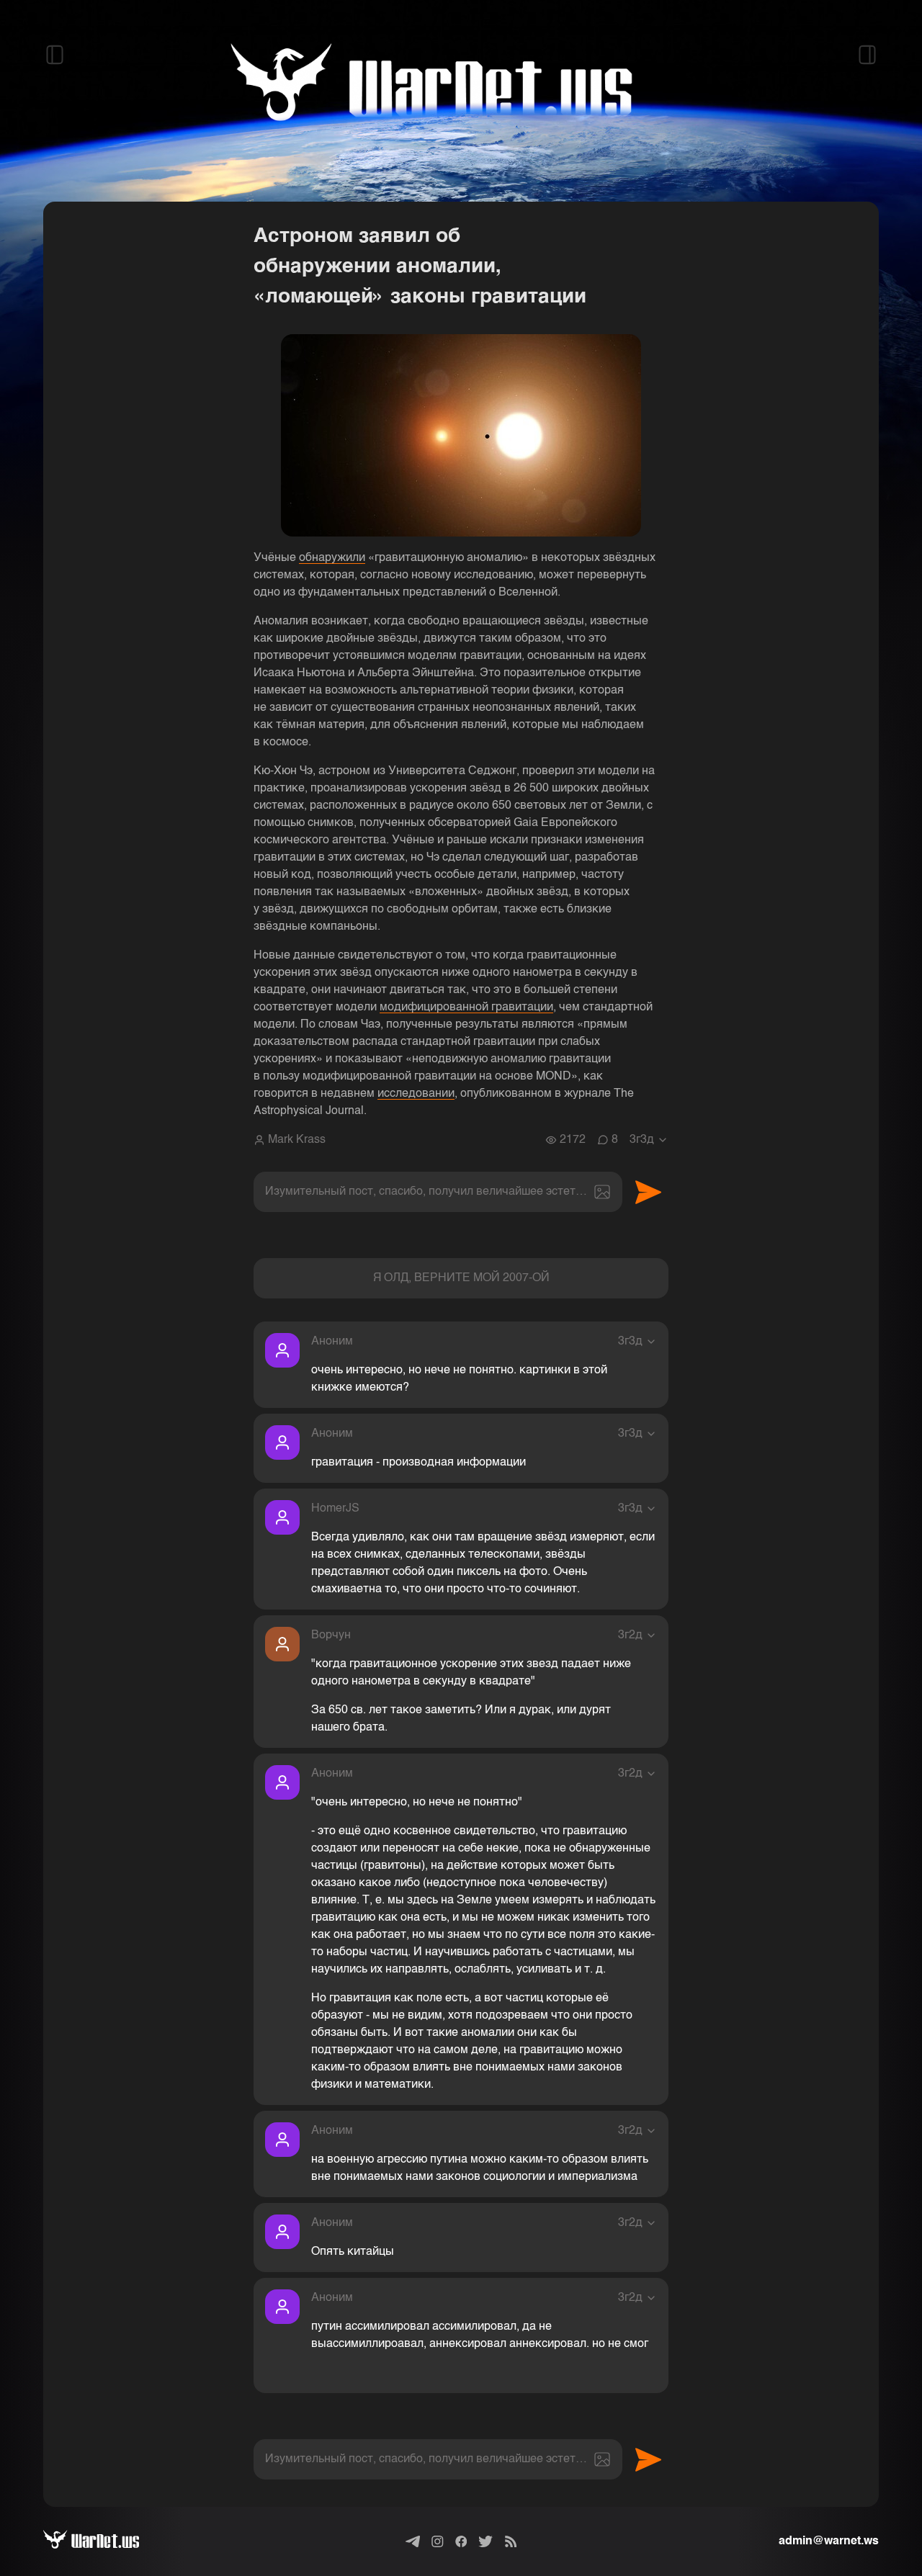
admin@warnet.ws (829, 2541)
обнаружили (332, 558)
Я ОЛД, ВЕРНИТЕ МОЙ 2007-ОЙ (461, 1278)
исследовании (416, 1094)
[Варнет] (103, 2541)
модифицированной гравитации (466, 1007)
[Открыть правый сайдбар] (867, 55)
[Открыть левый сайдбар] (55, 55)
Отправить (648, 1192)
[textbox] (438, 1192)
